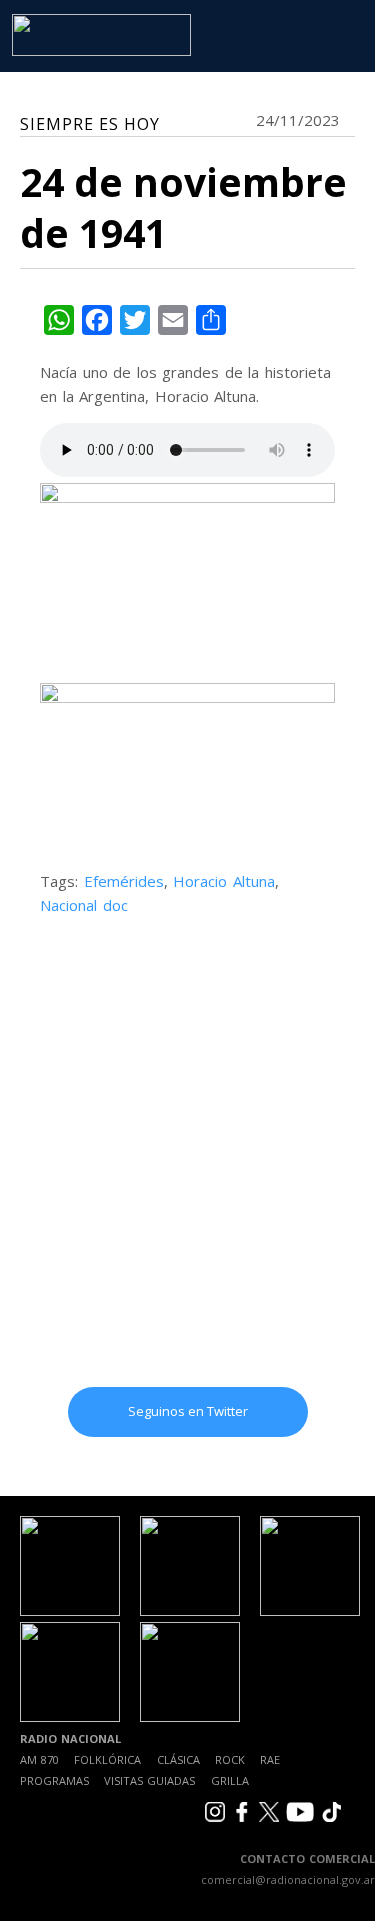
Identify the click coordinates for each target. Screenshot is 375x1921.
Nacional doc (84, 905)
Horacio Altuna (224, 881)
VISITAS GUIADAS (149, 1780)
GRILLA (230, 1780)
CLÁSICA (178, 1759)
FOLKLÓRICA (107, 1759)
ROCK (230, 1759)
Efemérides (124, 881)
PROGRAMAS (54, 1780)
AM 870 (39, 1759)
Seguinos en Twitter (188, 1411)
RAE (270, 1759)
